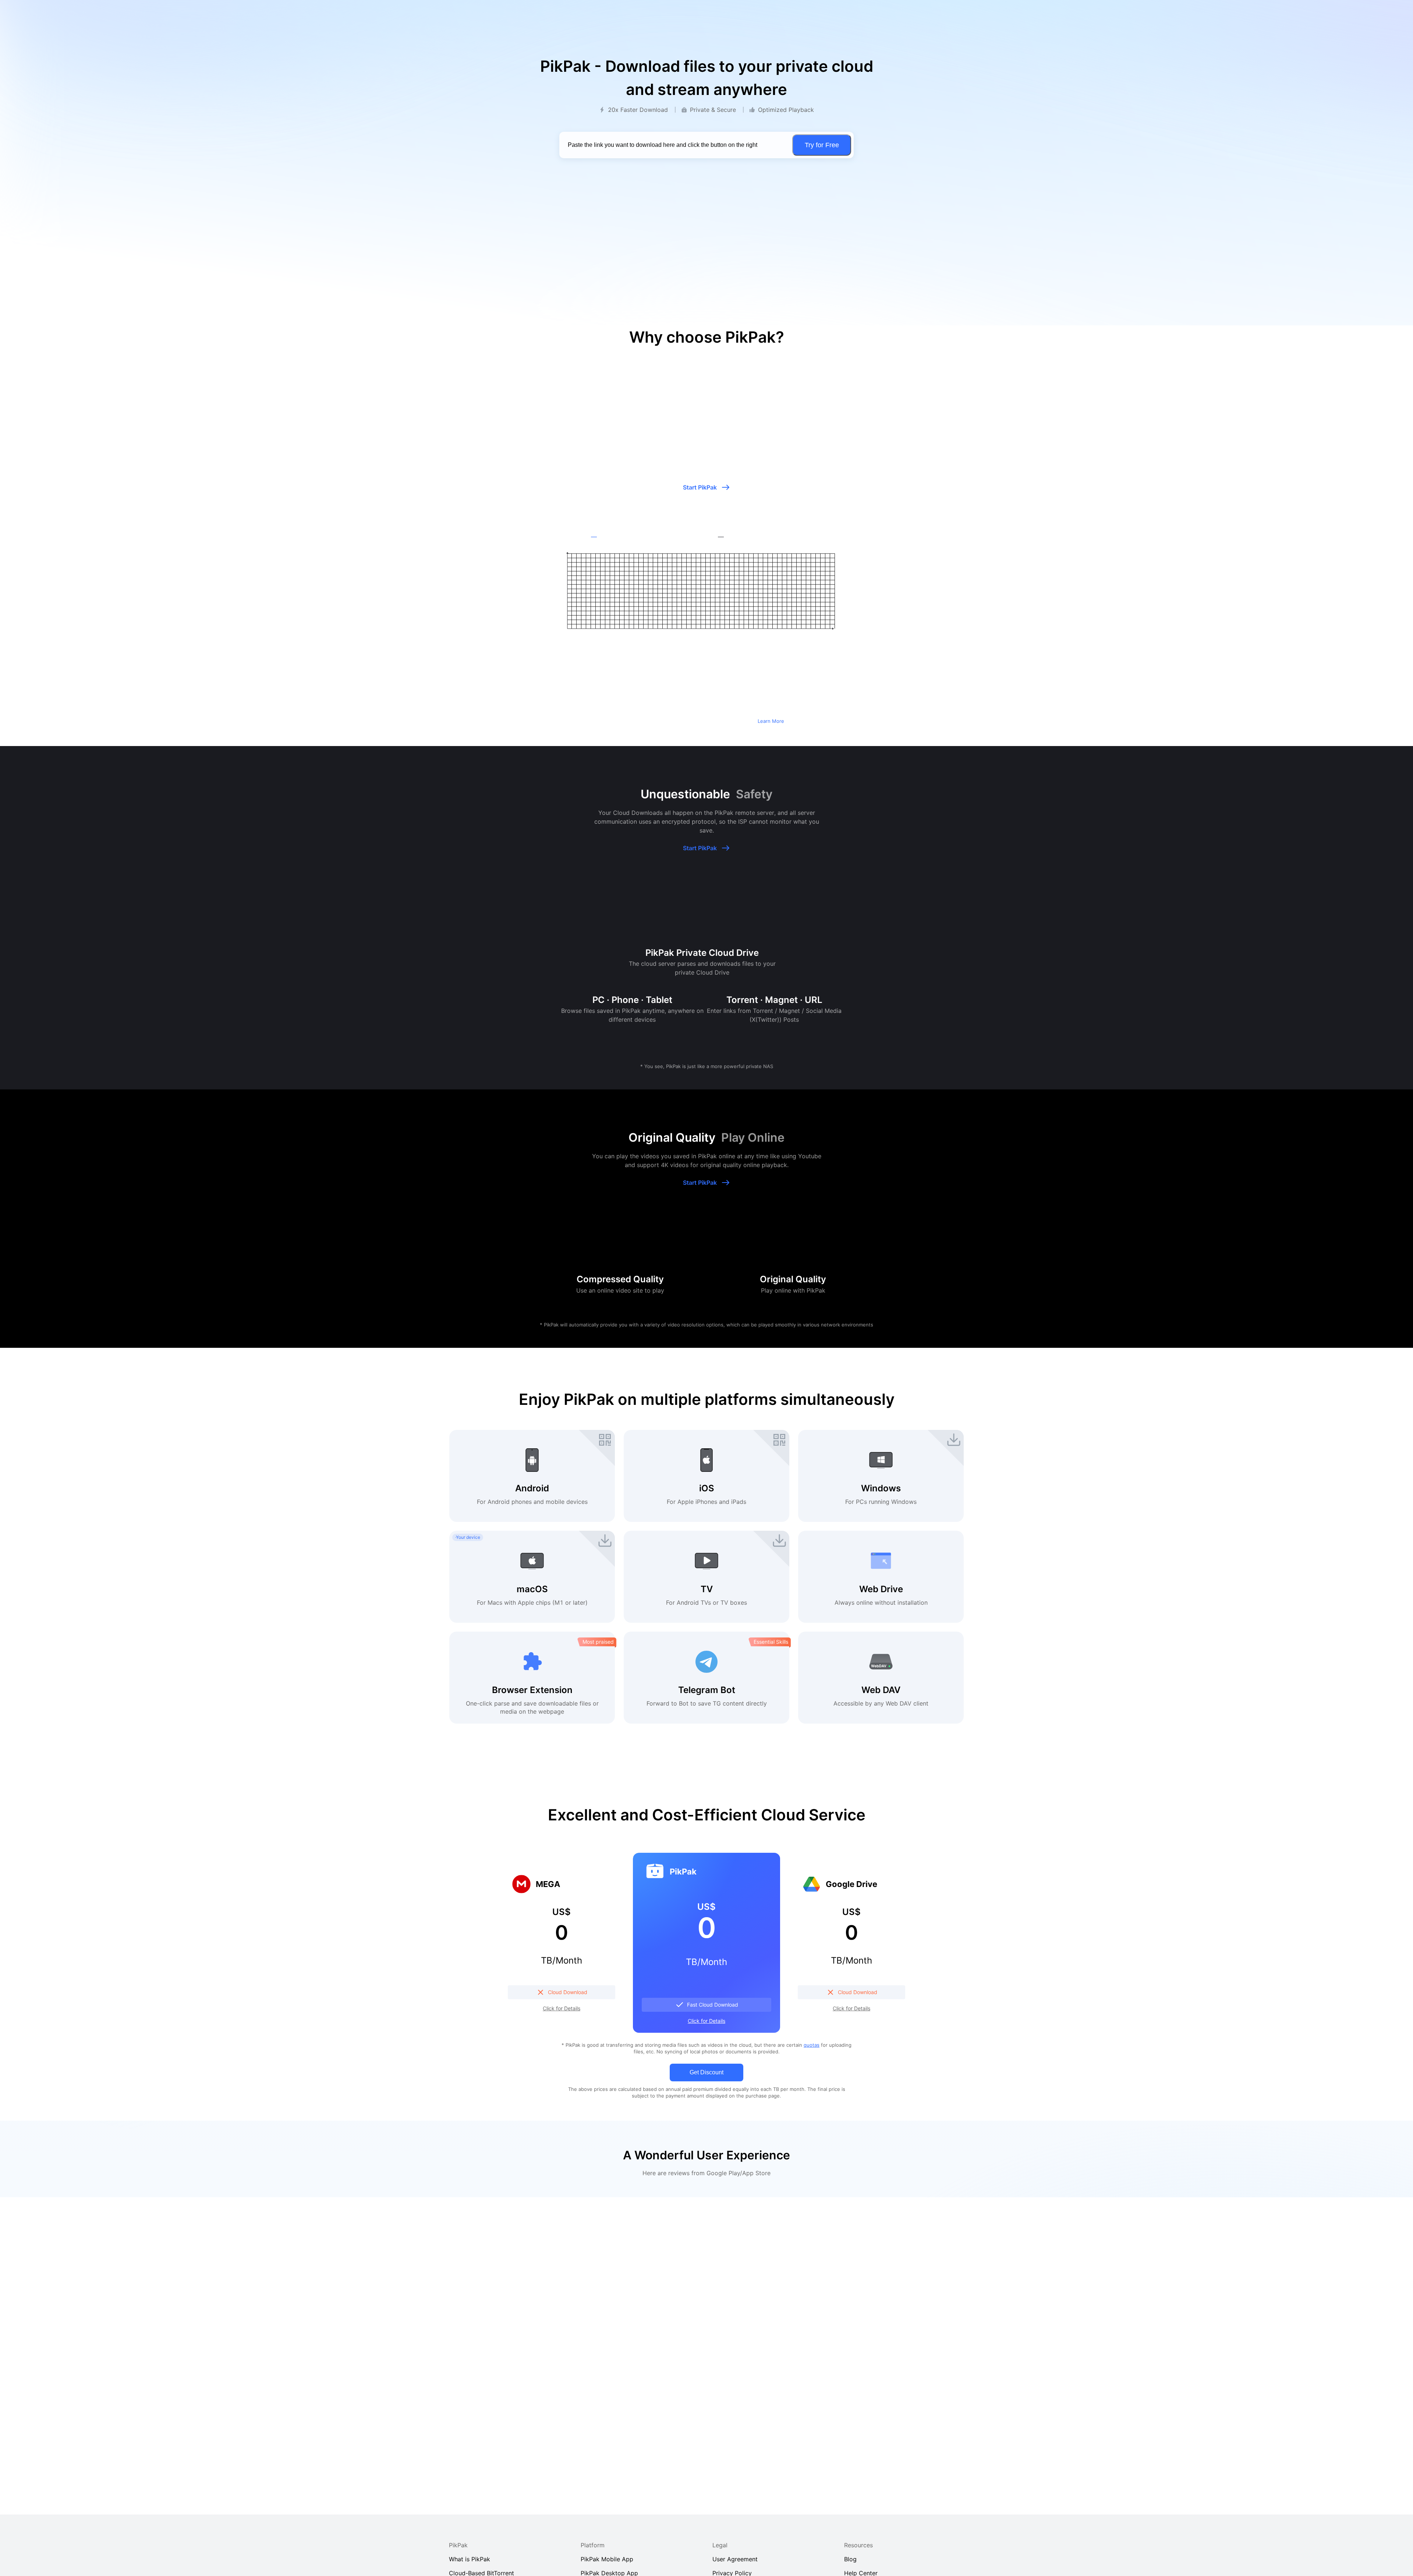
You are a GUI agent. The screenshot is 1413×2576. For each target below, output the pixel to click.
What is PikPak (470, 2559)
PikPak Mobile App (607, 2559)
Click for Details (562, 2008)
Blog (850, 2559)
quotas (812, 2045)
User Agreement (735, 2559)
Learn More (771, 721)
